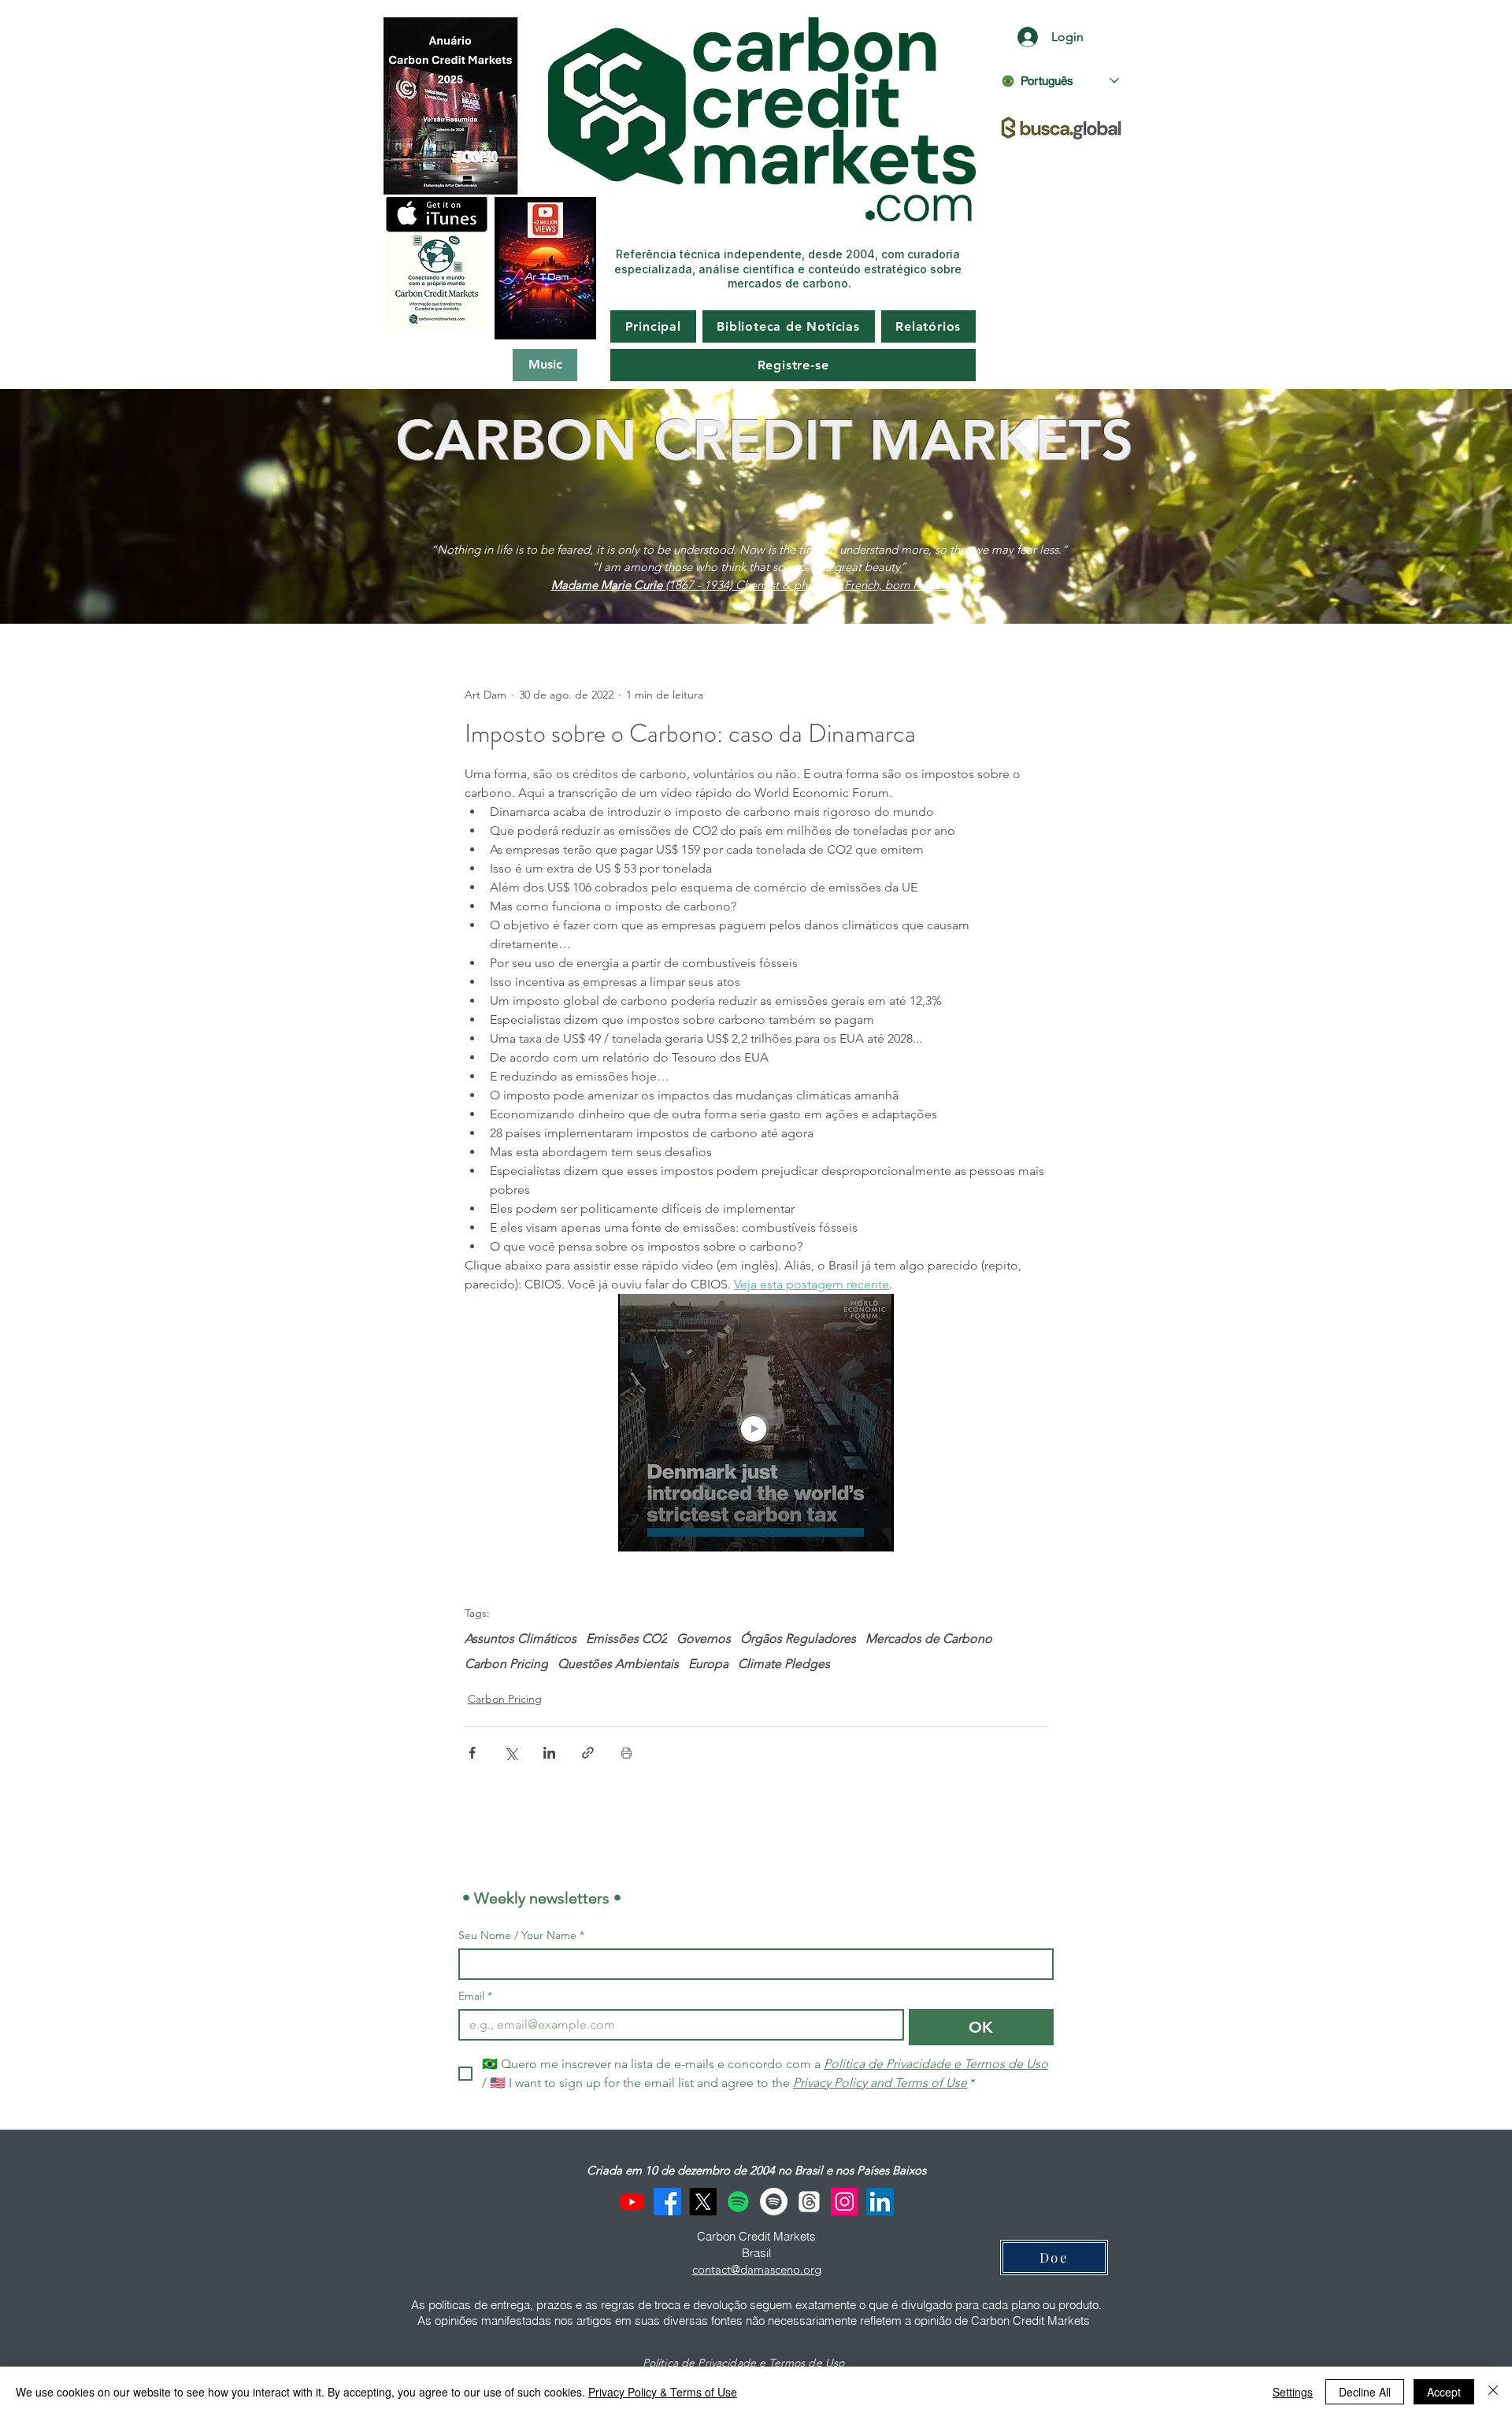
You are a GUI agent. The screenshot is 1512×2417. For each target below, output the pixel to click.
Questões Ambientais (618, 1664)
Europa (708, 1664)
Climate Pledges (784, 1664)
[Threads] (809, 2202)
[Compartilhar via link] (588, 1753)
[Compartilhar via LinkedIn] (549, 1753)
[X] (703, 2202)
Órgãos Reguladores (798, 1639)
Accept (1444, 2392)
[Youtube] (632, 2202)
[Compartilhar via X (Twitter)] (511, 1753)
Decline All (1365, 2392)
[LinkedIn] (880, 2202)
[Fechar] (1493, 2392)
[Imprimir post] (626, 1753)
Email (475, 1996)
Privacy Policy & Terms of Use (663, 2392)
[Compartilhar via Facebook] (472, 1753)
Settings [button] (1293, 2392)
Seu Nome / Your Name (521, 1935)
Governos (704, 1639)
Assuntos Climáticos (521, 1639)
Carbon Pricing (506, 1664)
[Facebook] (667, 2202)
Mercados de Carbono (929, 1639)
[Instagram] (845, 2202)
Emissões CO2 (626, 1639)
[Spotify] (738, 2202)
